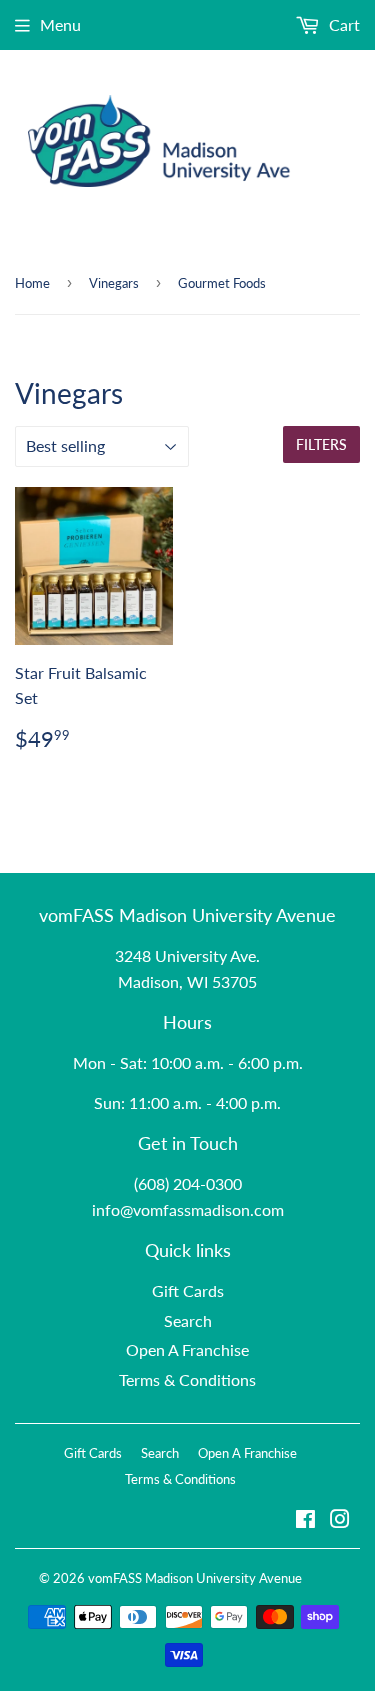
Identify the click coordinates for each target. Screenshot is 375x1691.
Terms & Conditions (187, 1379)
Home (32, 283)
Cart (342, 24)
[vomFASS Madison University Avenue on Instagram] (340, 1520)
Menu (60, 24)
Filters (321, 444)
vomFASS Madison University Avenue (195, 1578)
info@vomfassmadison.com (188, 1209)
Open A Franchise (187, 1349)
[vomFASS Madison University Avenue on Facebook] (305, 1520)
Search (188, 1320)
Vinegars (114, 283)
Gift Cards (188, 1290)
